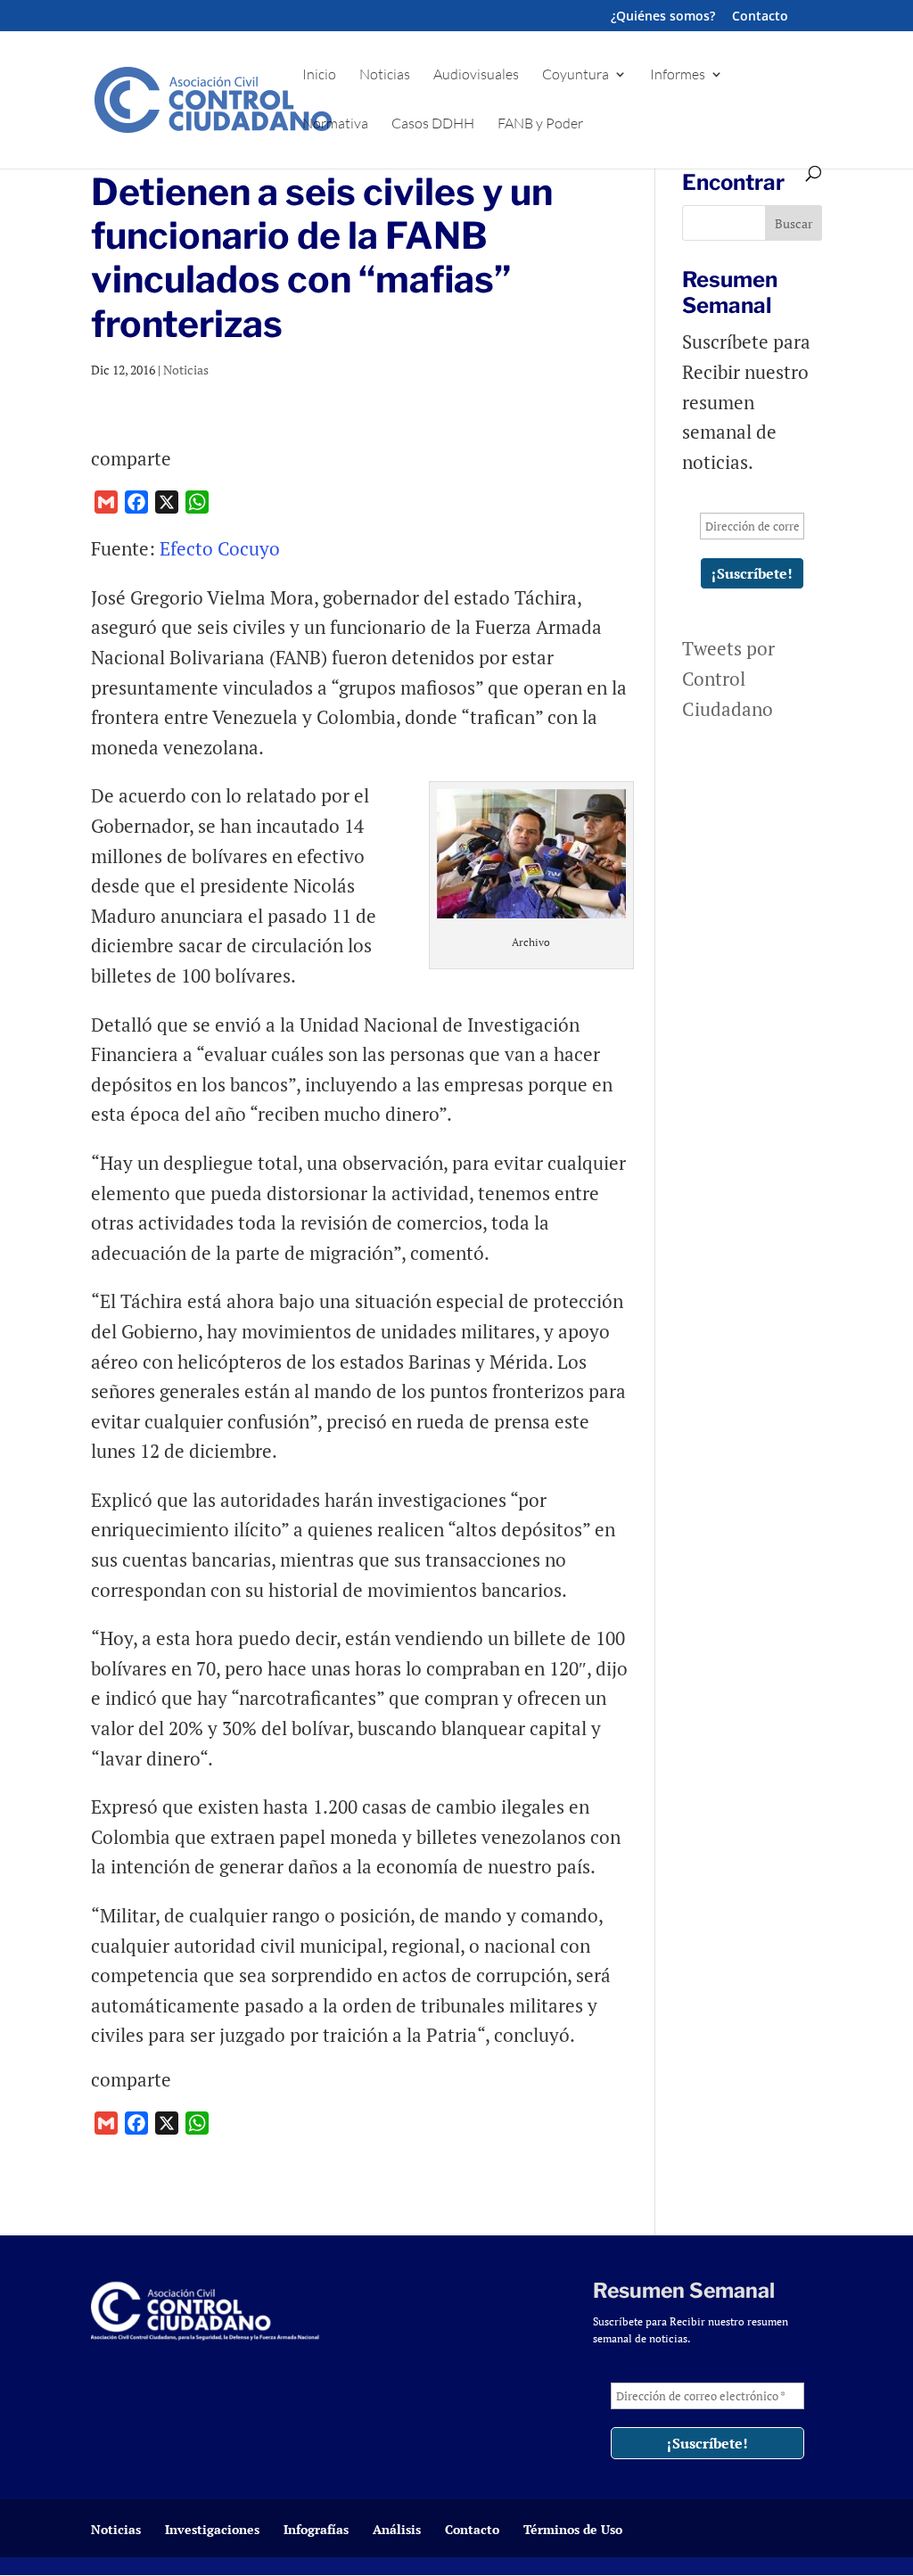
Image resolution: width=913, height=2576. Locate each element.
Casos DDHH (433, 124)
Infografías (316, 2529)
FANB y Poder (540, 124)
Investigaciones (212, 2529)
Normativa (335, 124)
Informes (678, 75)
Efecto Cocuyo (220, 548)
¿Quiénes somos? (663, 17)
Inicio (319, 75)
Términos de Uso (573, 2529)
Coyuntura (576, 75)
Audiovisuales (476, 75)
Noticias (385, 75)
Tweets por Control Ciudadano (728, 678)
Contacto (760, 17)
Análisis (397, 2529)
